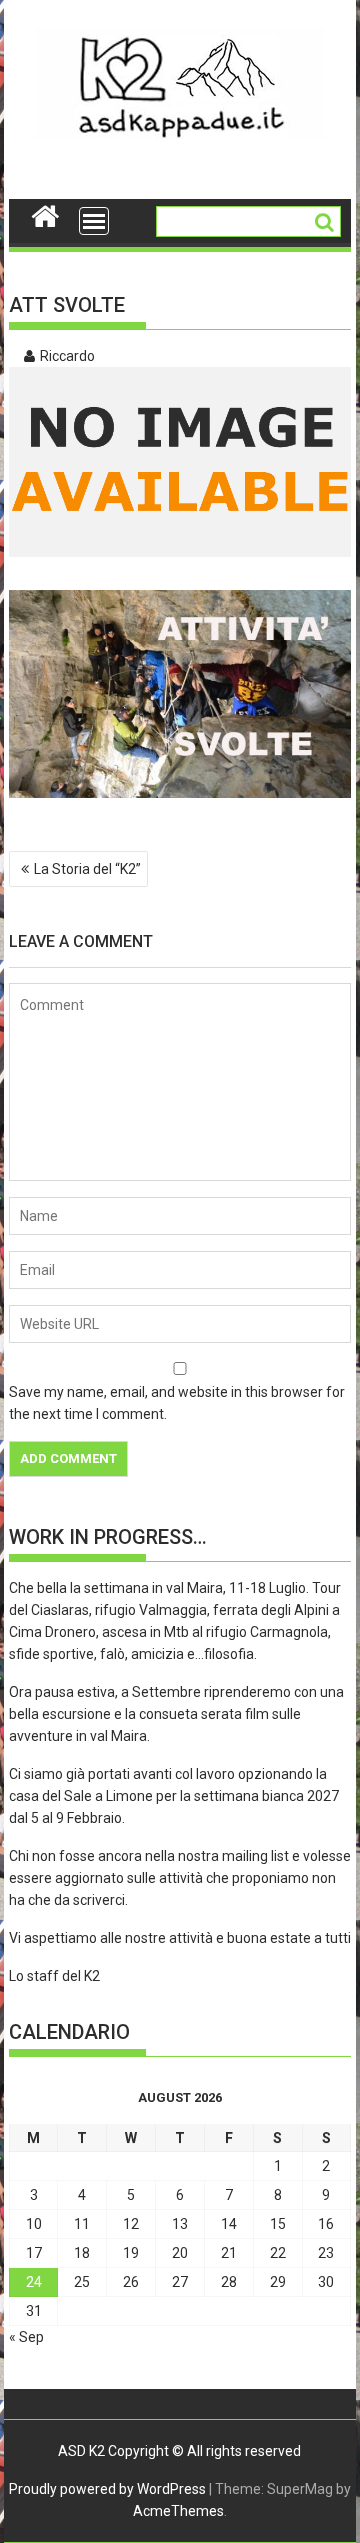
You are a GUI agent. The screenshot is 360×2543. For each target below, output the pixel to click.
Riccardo (67, 356)
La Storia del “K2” (87, 869)
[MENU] (94, 221)
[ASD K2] (45, 214)
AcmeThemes (178, 2511)
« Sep (26, 2337)
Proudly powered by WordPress (107, 2489)
